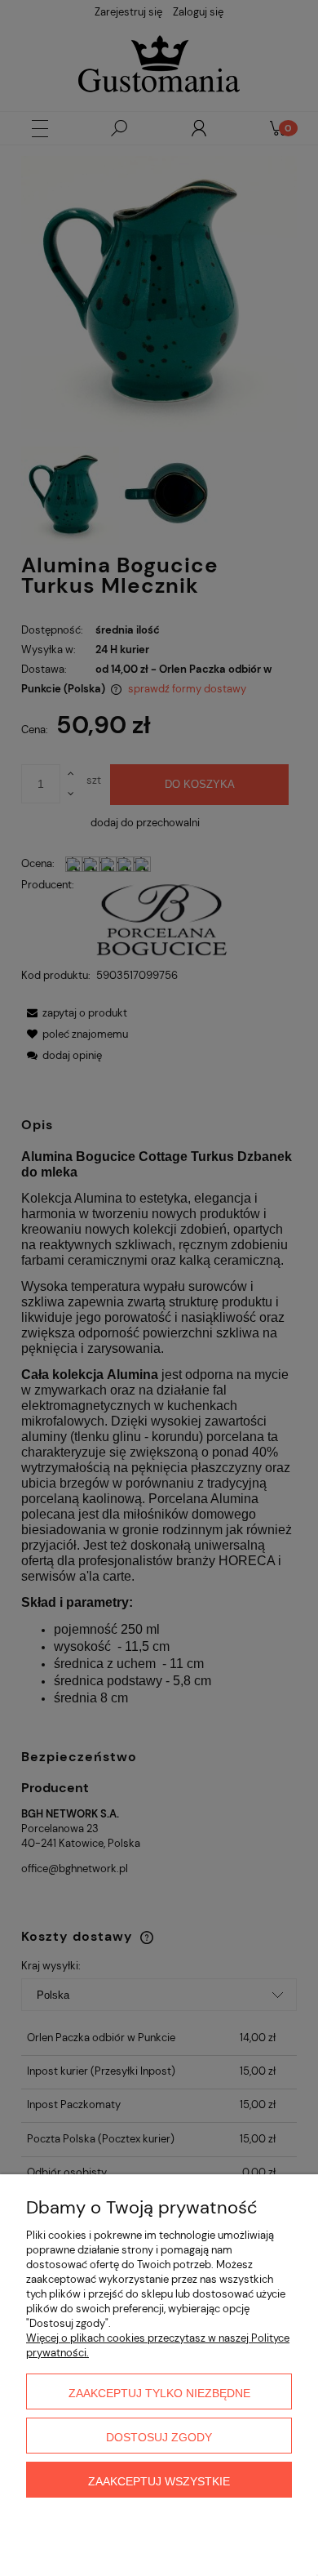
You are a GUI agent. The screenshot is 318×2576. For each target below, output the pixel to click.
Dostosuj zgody (159, 2437)
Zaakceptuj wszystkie (159, 2481)
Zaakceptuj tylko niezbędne (159, 2393)
